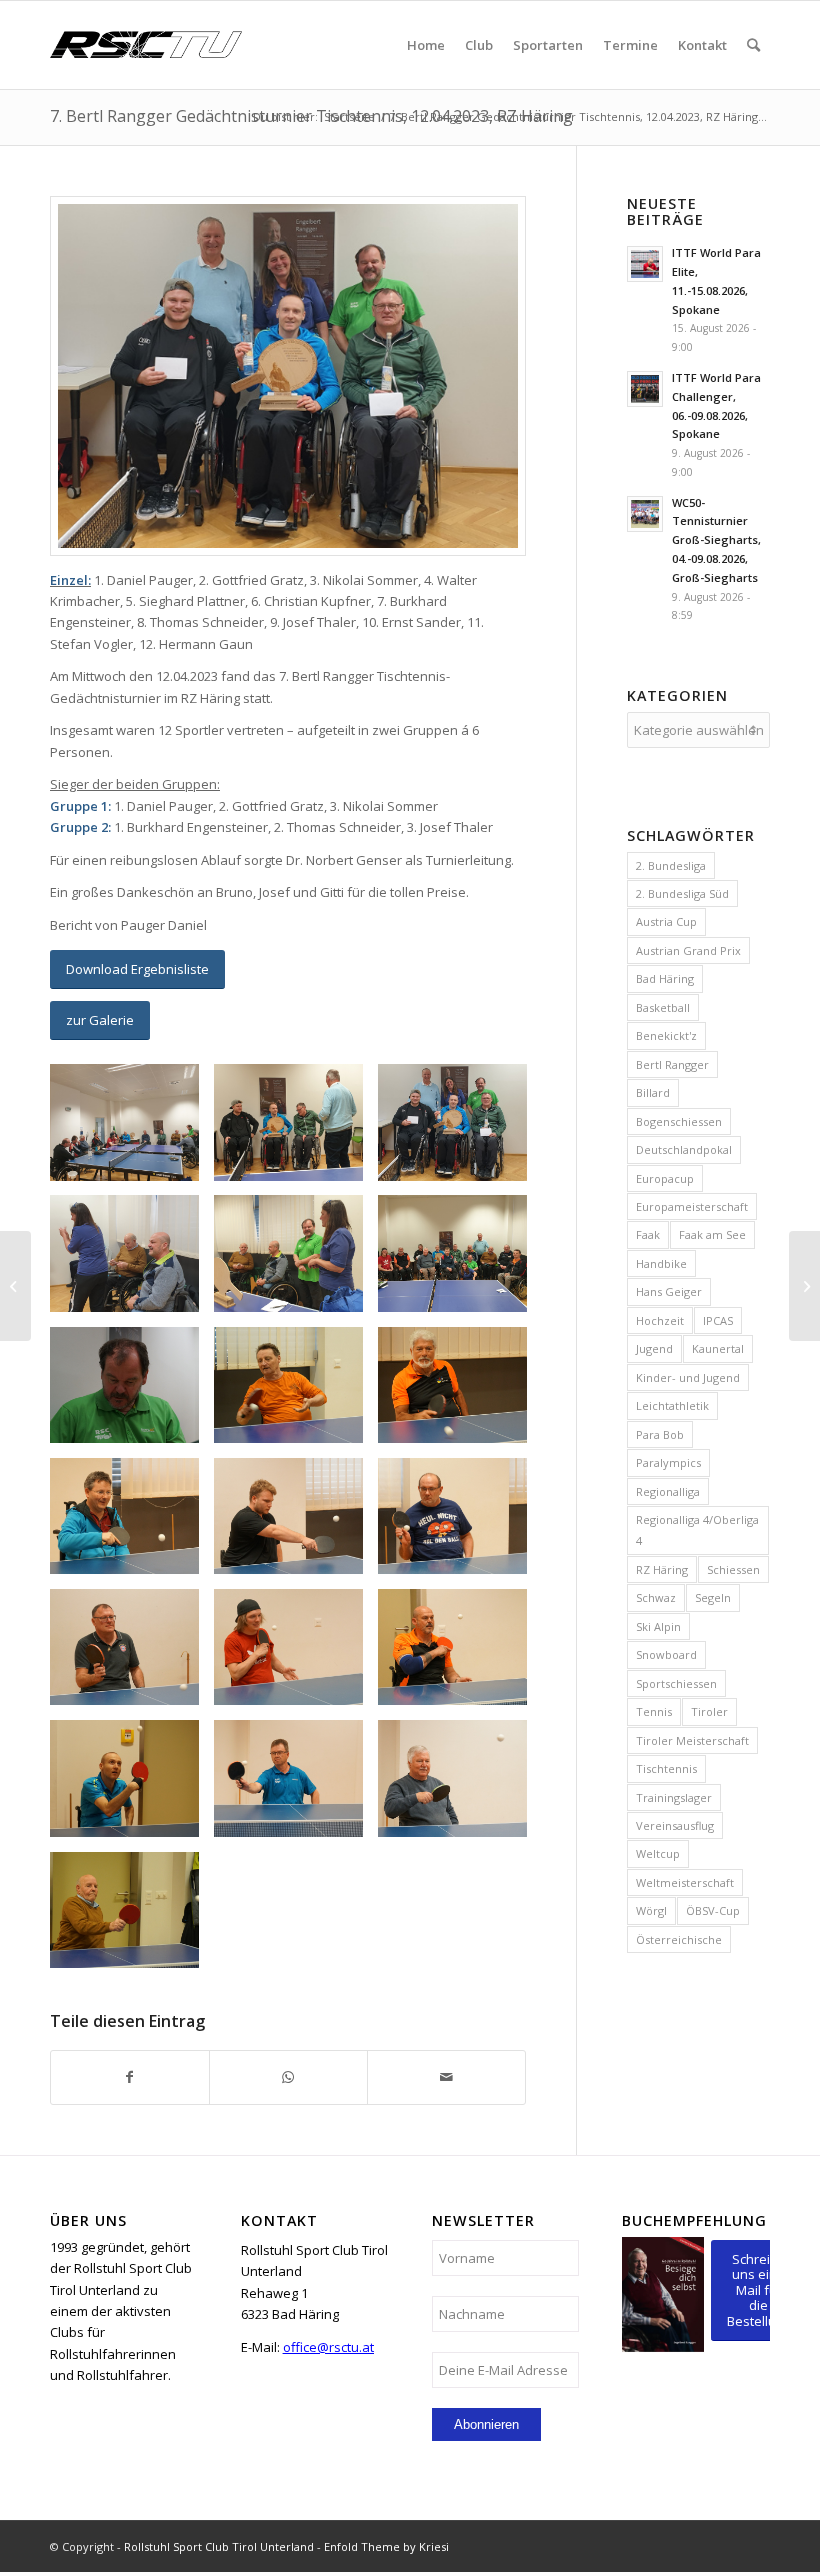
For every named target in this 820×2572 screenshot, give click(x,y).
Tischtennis (666, 1768)
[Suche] (753, 45)
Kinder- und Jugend (688, 1377)
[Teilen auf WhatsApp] (288, 2077)
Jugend (654, 1348)
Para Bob (660, 1434)
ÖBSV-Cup (713, 1910)
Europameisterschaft (692, 1206)
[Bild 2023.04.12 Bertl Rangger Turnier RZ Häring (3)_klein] (296, 1392)
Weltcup (658, 1853)
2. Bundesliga (671, 865)
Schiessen (733, 1569)
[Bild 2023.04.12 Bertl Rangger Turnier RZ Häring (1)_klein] (132, 1392)
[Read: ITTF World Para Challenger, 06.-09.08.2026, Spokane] (645, 389)
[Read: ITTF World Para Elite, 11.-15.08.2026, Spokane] (645, 264)
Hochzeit (660, 1320)
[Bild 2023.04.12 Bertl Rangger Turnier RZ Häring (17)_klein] (296, 1129)
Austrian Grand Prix (688, 950)
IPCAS (718, 1320)
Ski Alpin (658, 1626)
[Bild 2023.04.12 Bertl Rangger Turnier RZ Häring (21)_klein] (460, 1260)
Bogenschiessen (679, 1121)
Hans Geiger (669, 1291)
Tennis (654, 1711)
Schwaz (656, 1597)
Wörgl (651, 1910)
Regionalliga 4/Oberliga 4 (697, 1530)
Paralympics (668, 1462)
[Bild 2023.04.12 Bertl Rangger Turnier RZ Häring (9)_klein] (296, 1654)
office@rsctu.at (328, 2347)
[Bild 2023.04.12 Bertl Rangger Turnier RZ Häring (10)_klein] (460, 1654)
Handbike (661, 1263)
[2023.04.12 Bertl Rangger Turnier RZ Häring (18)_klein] (288, 376)
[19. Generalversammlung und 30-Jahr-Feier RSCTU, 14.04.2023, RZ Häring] (804, 1286)
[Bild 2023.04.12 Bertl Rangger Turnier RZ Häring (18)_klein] (460, 1129)
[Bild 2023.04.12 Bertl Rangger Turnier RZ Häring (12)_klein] (296, 1785)
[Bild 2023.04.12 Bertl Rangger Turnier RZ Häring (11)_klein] (132, 1785)
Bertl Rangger (672, 1064)
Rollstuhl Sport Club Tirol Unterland (219, 2546)
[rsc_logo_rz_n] (146, 45)
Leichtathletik (672, 1405)
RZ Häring (662, 1569)
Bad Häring (665, 978)
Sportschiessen (676, 1683)
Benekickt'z (666, 1035)
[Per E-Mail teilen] (446, 2077)
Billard (653, 1092)
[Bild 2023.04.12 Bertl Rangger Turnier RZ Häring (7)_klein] (460, 1523)
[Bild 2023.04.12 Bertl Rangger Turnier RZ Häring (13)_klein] (460, 1785)
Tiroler (709, 1711)
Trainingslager (674, 1797)
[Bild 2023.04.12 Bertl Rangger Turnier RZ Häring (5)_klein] (132, 1523)
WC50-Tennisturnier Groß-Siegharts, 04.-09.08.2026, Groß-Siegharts (716, 540)
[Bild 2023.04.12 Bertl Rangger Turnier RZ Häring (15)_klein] (132, 1917)
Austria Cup (666, 921)
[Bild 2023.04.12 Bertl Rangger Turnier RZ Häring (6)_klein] (296, 1523)
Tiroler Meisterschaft (692, 1740)
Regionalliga (668, 1491)
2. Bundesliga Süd (682, 893)
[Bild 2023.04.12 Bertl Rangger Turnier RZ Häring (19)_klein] (132, 1260)
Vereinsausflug (675, 1825)
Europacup (665, 1178)
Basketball (663, 1007)
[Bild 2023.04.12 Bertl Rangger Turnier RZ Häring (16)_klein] (132, 1129)
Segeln (713, 1597)
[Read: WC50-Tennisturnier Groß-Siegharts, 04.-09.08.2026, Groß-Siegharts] (645, 514)
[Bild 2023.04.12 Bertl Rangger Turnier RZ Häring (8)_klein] (132, 1654)
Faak (648, 1234)
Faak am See (712, 1234)
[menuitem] (426, 45)
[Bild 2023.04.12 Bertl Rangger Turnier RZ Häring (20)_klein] (296, 1260)
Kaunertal (718, 1348)
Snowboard (666, 1654)
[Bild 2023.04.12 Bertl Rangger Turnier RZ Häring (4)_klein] (460, 1392)
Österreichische (679, 1939)
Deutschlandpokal (684, 1149)
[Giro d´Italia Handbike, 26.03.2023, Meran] (15, 1286)
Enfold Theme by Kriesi (386, 2546)
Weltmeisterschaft (685, 1882)
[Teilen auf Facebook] (130, 2077)
